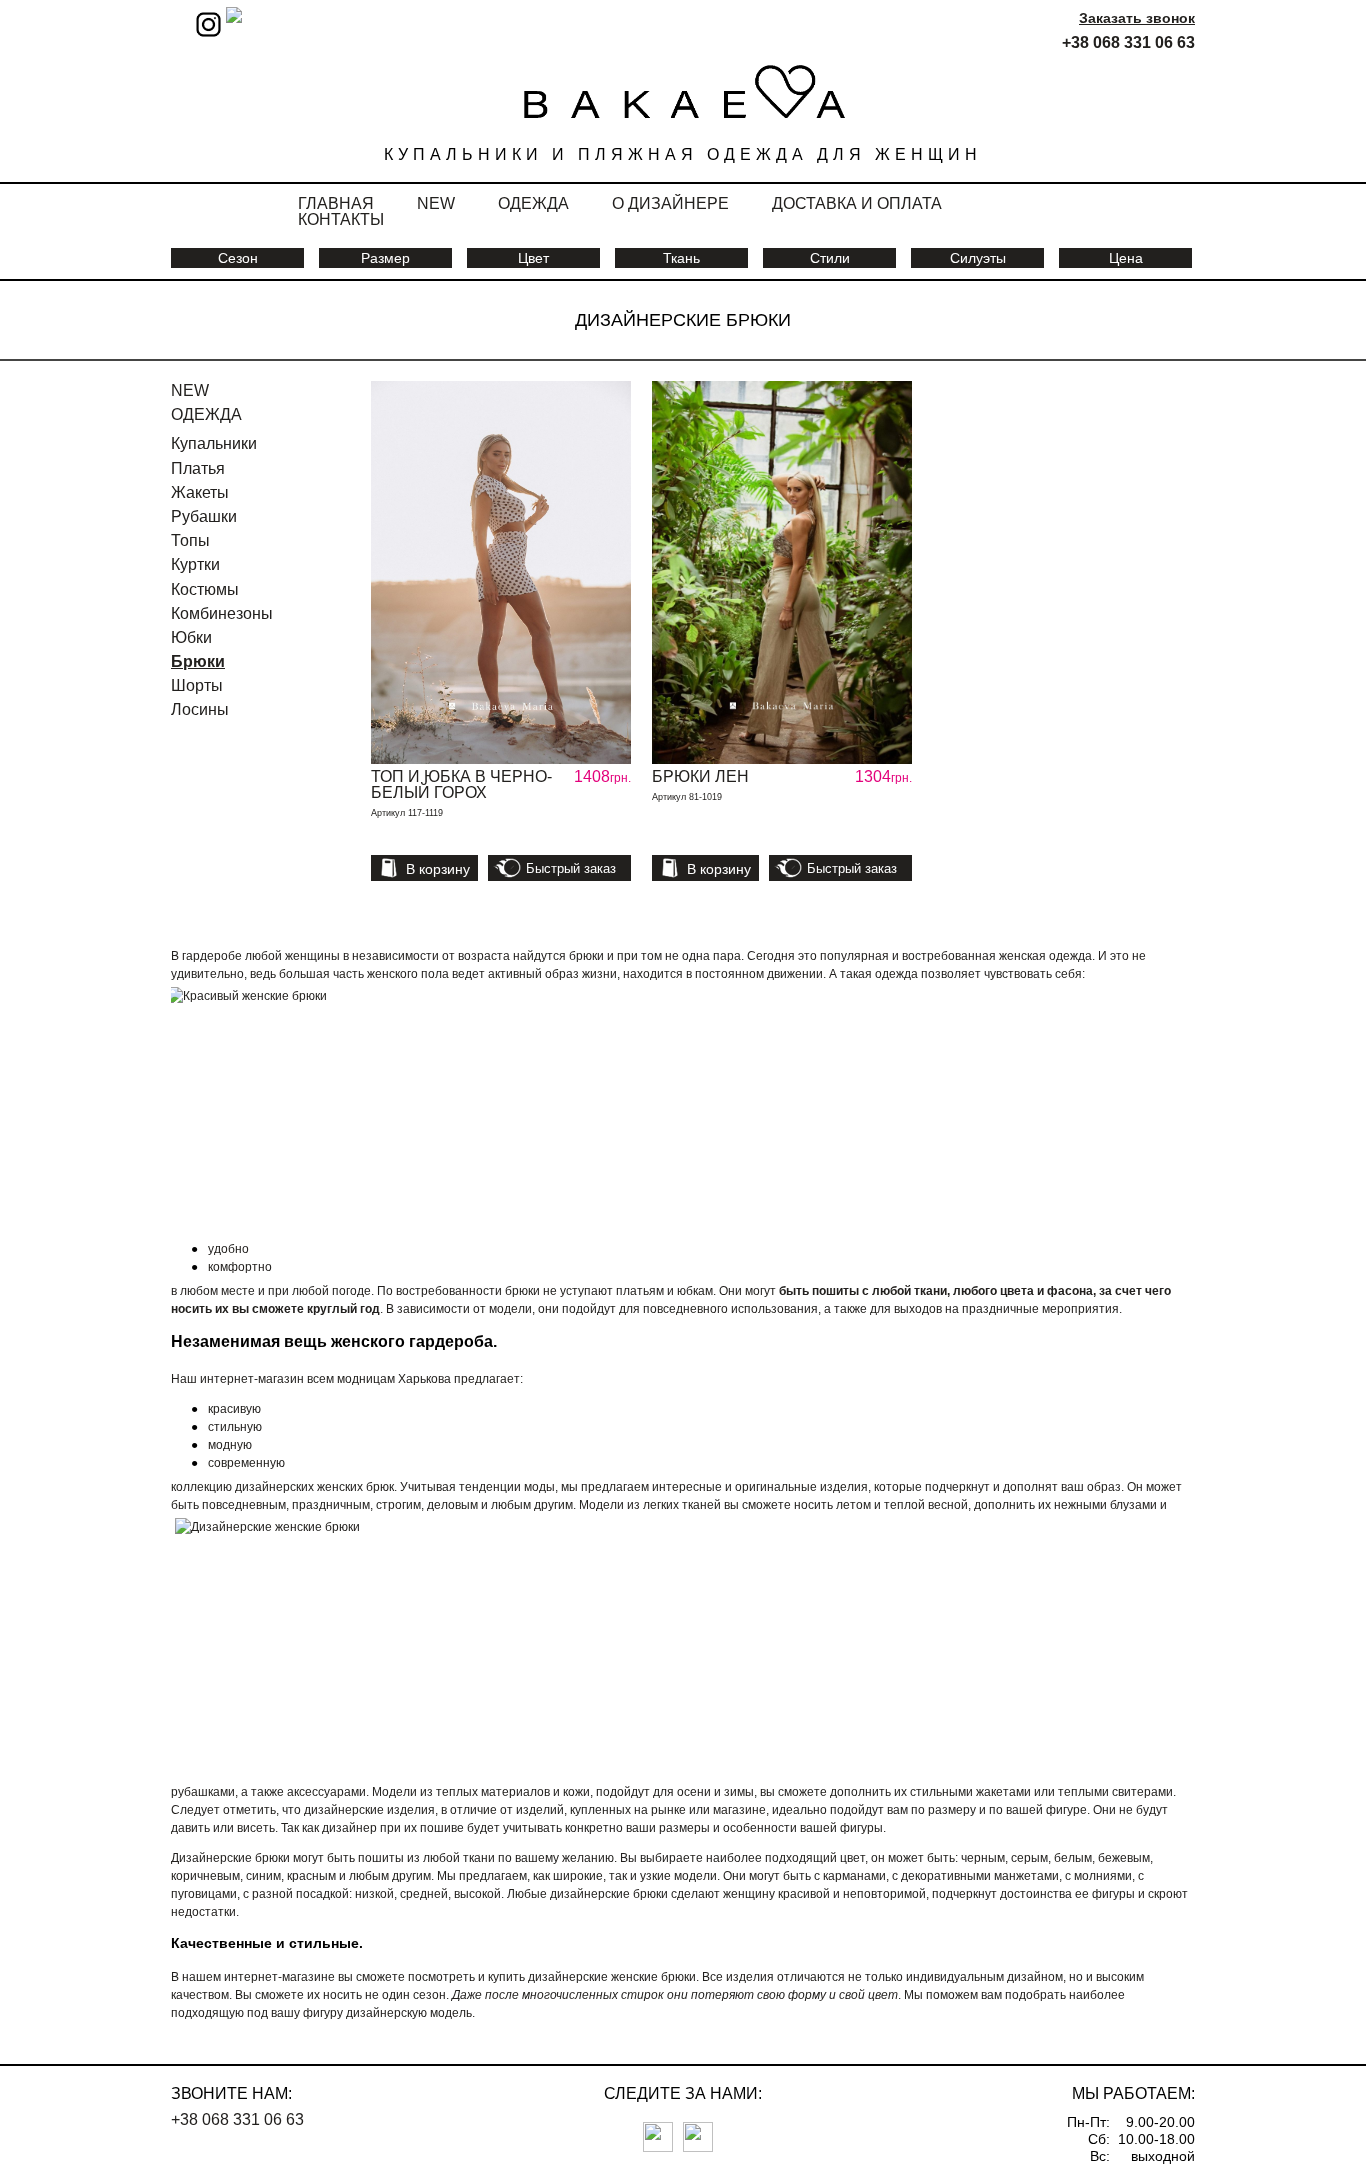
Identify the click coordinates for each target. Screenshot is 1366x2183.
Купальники (214, 443)
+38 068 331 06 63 (1128, 42)
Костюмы (205, 589)
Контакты (341, 219)
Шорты (197, 685)
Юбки (191, 637)
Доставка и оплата (857, 203)
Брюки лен (700, 776)
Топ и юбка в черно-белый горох (461, 784)
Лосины (200, 709)
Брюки (198, 661)
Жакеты (200, 492)
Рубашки (204, 516)
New (436, 203)
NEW (190, 390)
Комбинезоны (222, 613)
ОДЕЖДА (206, 414)
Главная (336, 203)
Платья (198, 468)
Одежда (533, 203)
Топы (190, 540)
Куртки (195, 564)
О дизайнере (670, 203)
